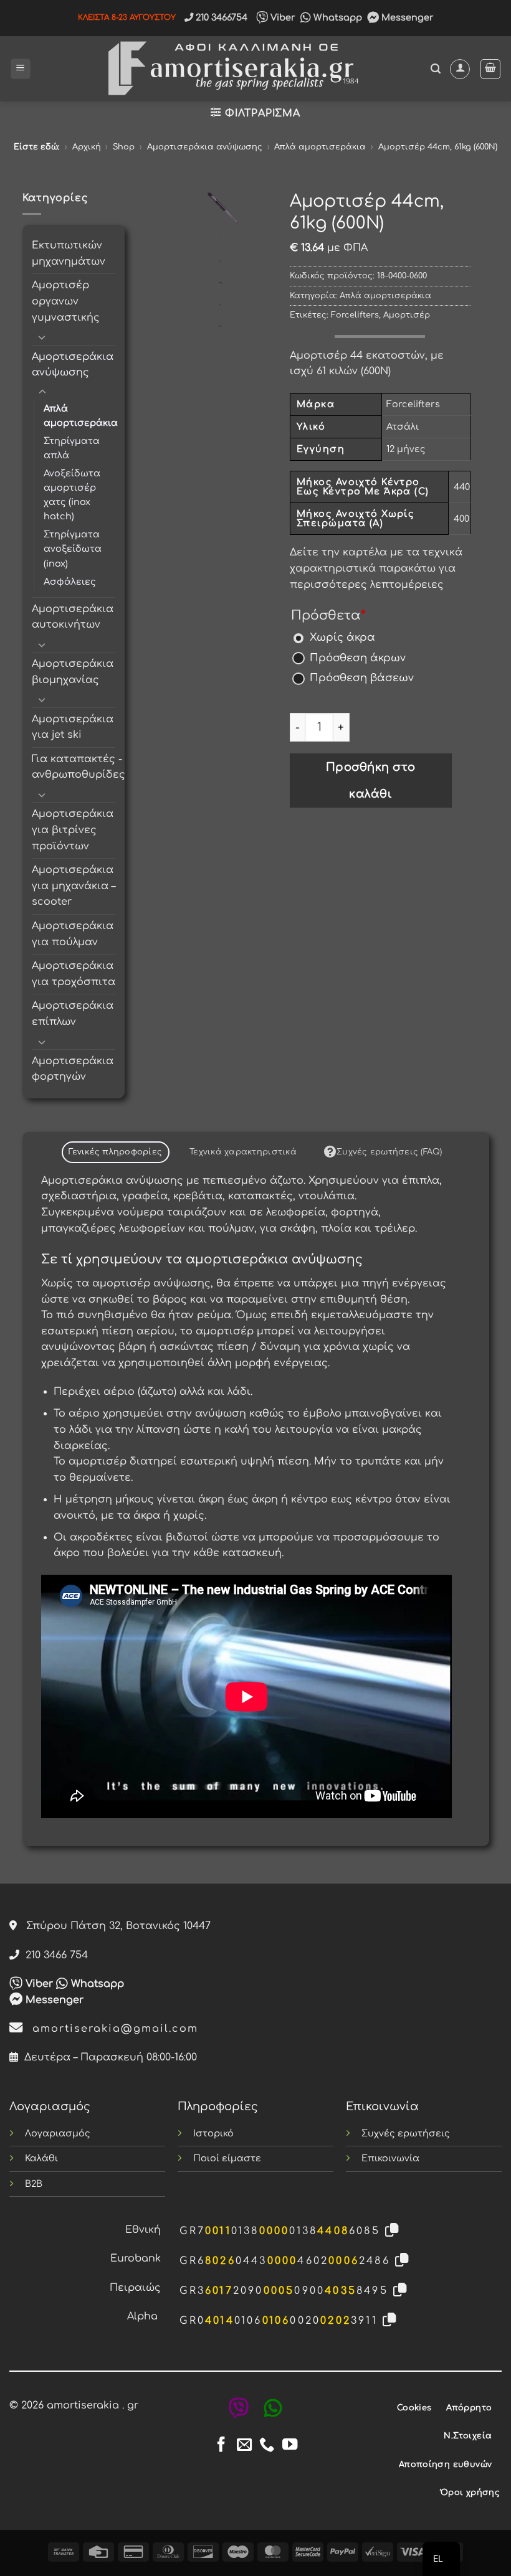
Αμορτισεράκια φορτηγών (73, 1069)
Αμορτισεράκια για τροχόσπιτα (74, 974)
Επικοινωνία (390, 2158)
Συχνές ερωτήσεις (406, 2133)
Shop (124, 147)
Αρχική (87, 147)
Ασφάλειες (70, 582)
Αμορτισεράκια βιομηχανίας (73, 672)
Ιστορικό (213, 2133)
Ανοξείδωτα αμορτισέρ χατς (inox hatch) (72, 495)
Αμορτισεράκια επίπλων (73, 1014)
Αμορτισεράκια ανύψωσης (205, 147)
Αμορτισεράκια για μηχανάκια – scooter (74, 886)
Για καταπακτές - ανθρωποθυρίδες (79, 767)
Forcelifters (355, 315)
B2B (34, 2184)
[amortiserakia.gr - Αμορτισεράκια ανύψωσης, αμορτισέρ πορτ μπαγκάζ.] (231, 69)
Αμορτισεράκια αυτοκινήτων (73, 617)
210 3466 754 (54, 1955)
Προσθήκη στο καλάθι (371, 781)
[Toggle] (42, 337)
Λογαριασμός (58, 2133)
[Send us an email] (244, 2446)
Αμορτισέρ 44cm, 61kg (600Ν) (438, 147)
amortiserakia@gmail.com (111, 2029)
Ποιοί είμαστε (227, 2158)
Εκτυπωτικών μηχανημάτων (69, 253)
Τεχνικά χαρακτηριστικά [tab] (243, 1152)
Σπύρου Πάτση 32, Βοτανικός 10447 (114, 1926)
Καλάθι (41, 2158)
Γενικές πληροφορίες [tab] (115, 1152)
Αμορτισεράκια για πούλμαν (73, 934)
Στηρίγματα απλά (72, 448)
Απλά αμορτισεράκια (320, 147)
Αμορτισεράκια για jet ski (73, 727)
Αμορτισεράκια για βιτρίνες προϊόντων (73, 830)
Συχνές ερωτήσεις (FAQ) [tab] (389, 1152)
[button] (21, 69)
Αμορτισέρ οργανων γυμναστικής (66, 301)
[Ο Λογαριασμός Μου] (460, 69)
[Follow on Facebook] (221, 2446)
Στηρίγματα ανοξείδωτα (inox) (73, 549)
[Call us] (267, 2446)
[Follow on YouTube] (290, 2446)
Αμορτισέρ (407, 315)
